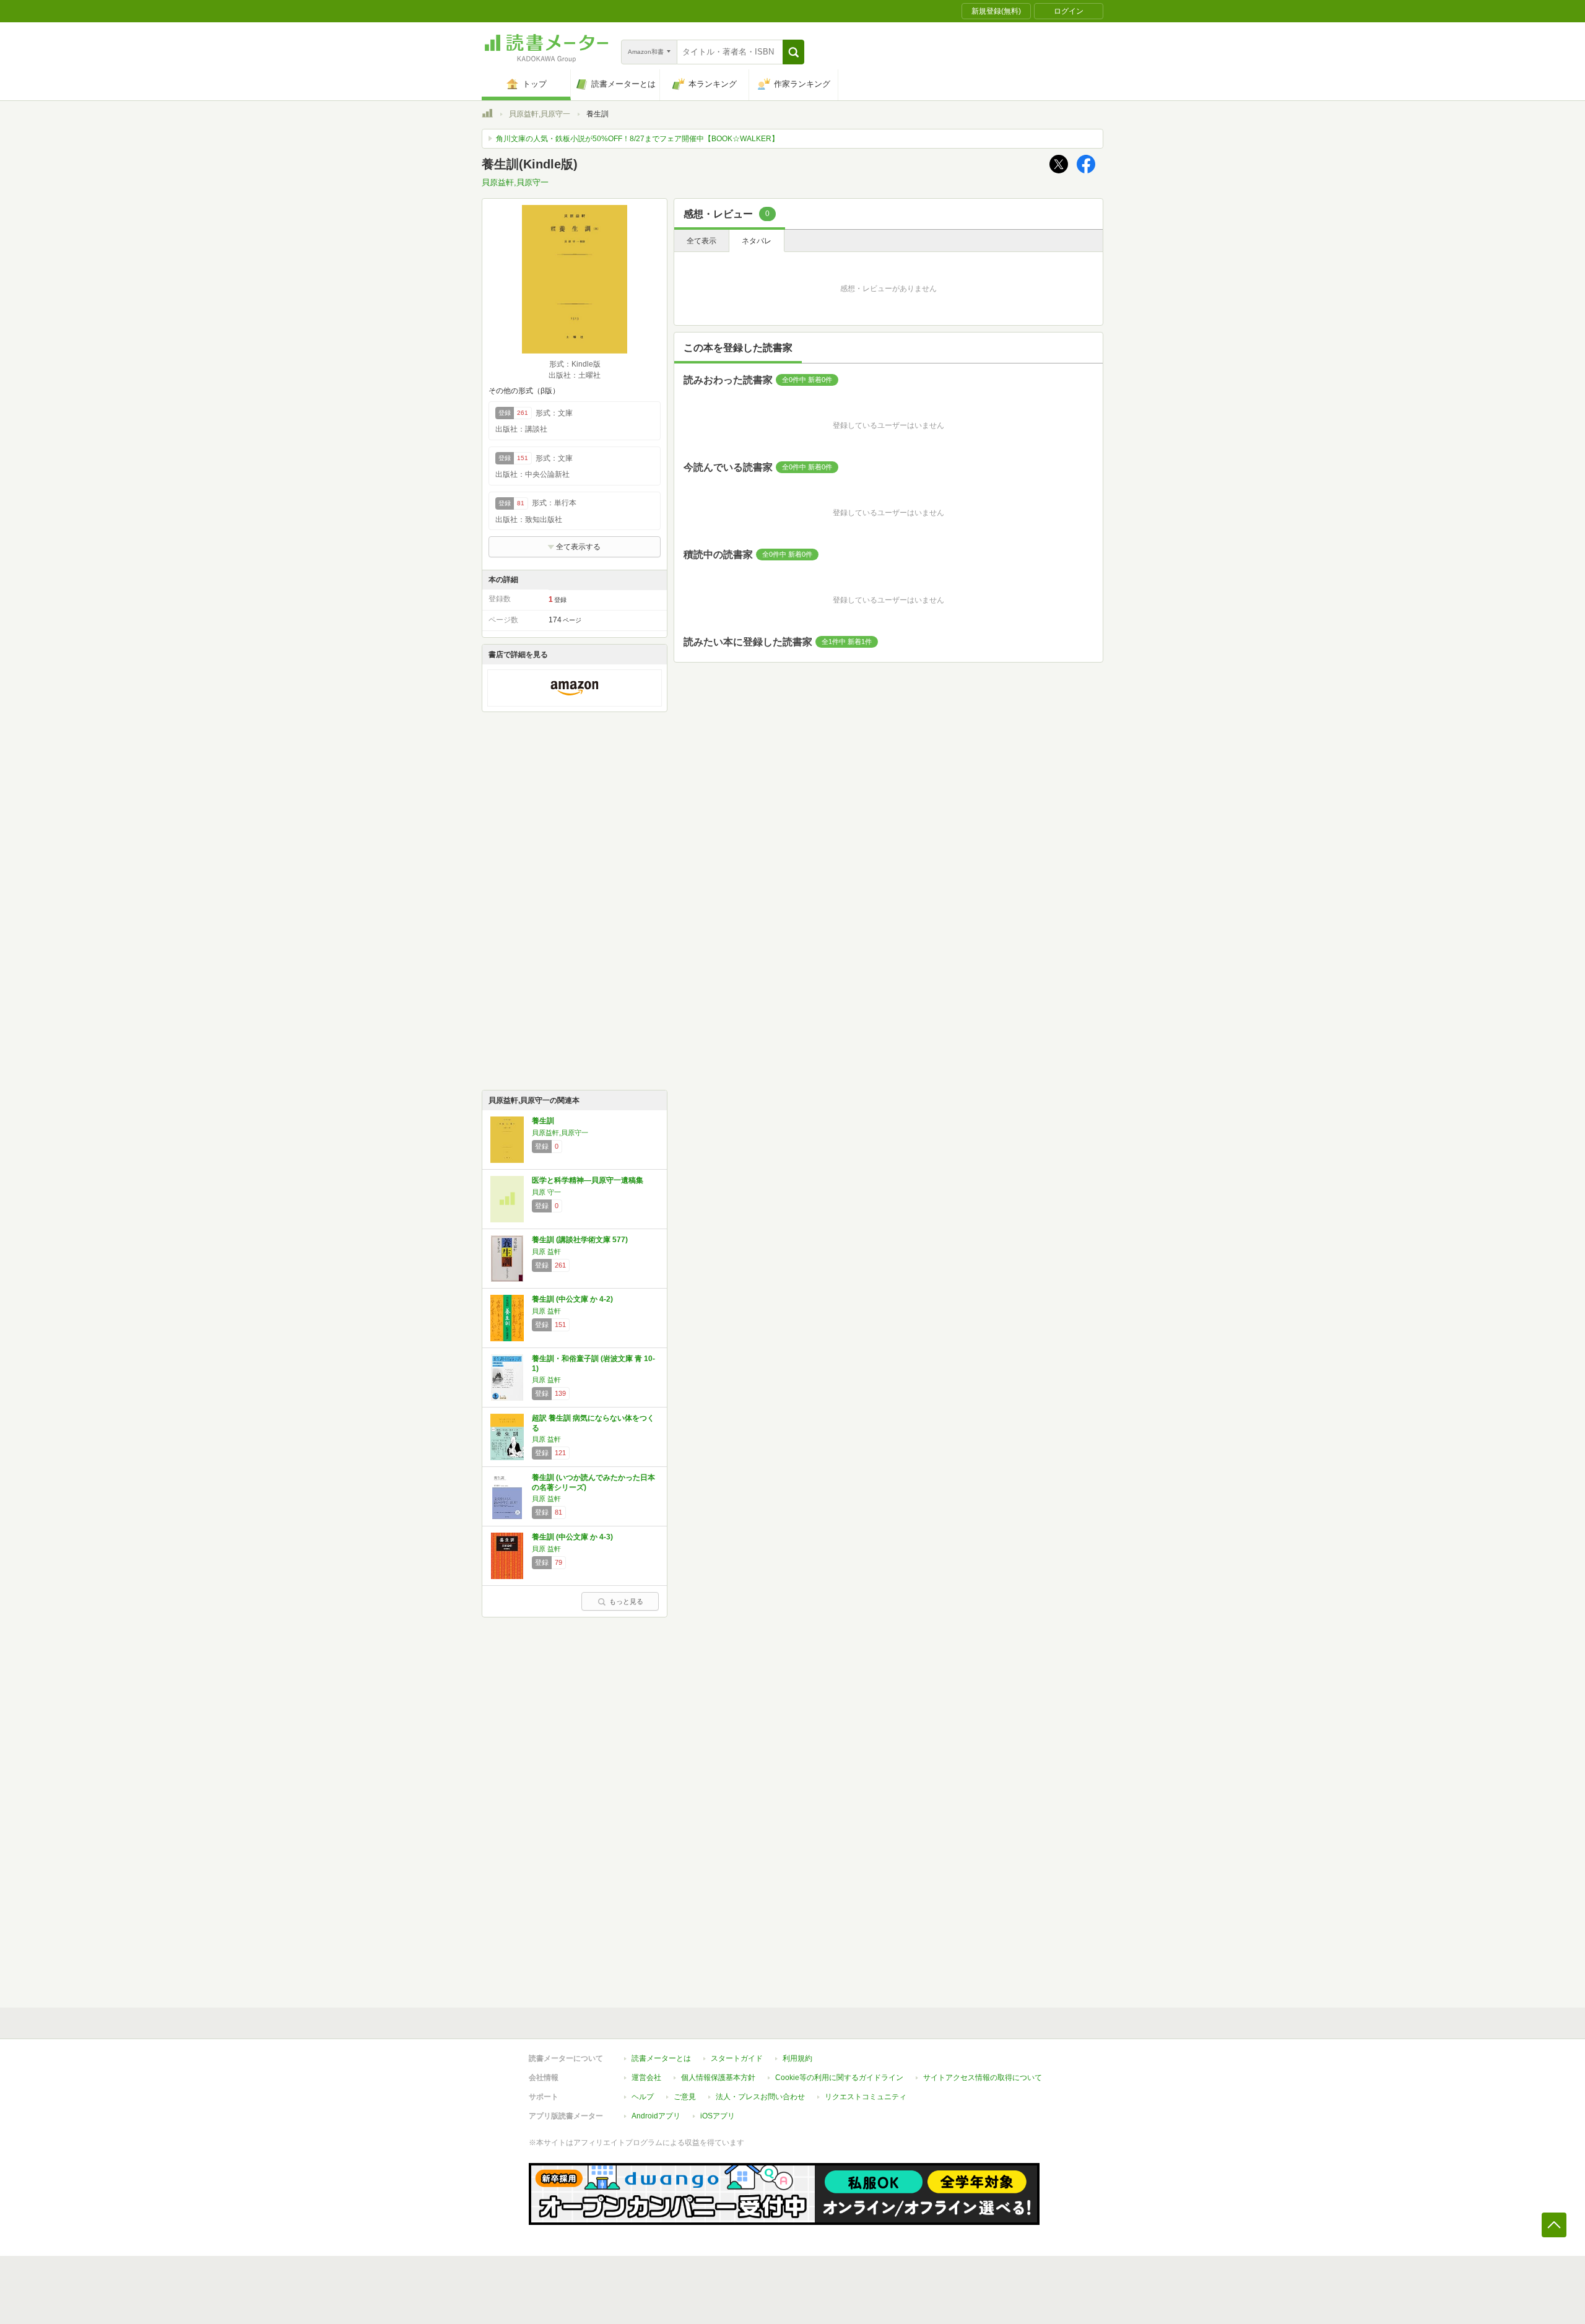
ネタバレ (757, 241)
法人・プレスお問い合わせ (760, 2097)
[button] (793, 52)
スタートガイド (737, 2058)
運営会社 (646, 2078)
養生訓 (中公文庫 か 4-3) (572, 1537)
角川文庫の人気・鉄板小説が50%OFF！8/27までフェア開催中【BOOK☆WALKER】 (637, 139)
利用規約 (797, 2058)
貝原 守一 (546, 1192)
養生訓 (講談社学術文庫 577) (580, 1240)
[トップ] (487, 115)
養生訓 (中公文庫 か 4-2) (572, 1299)
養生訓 (543, 1121)
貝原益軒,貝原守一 (540, 114)
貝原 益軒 (546, 1251)
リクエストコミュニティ (866, 2097)
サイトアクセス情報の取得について (983, 2078)
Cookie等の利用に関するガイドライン (839, 2078)
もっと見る (626, 1601)
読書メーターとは (661, 2058)
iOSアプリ (718, 2116)
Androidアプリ (656, 2116)
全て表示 (701, 241)
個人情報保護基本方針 (718, 2078)
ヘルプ (643, 2097)
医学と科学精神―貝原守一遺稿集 (588, 1180)
